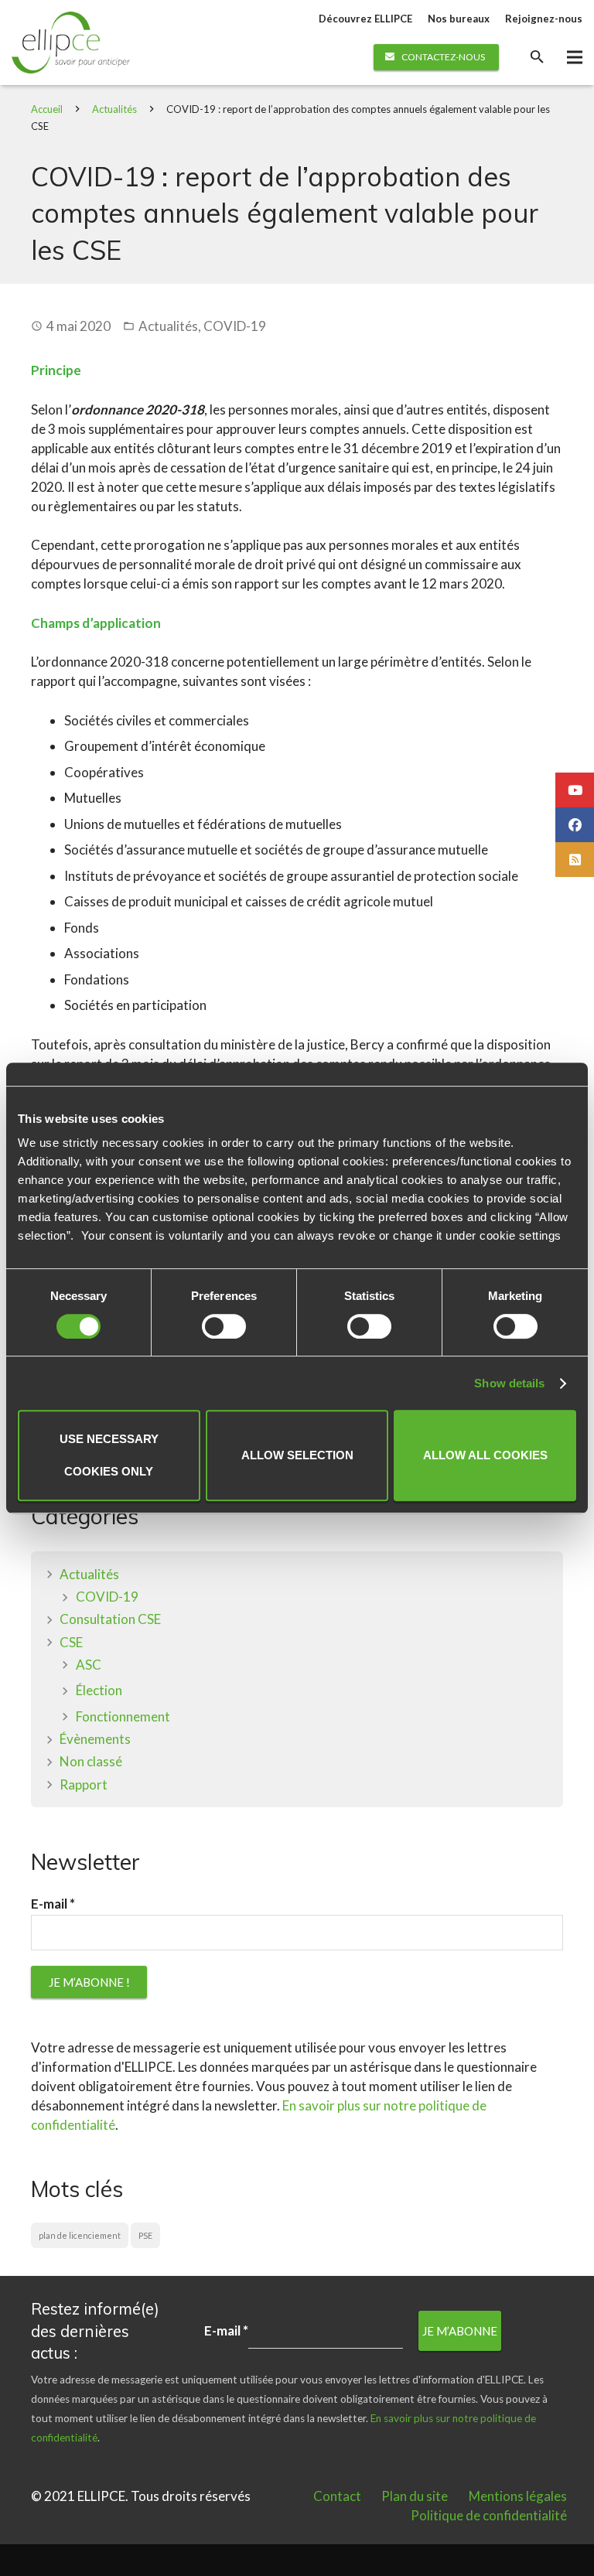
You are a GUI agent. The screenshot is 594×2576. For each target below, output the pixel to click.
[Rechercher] (537, 57)
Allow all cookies (485, 1455)
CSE (71, 1642)
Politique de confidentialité (489, 2515)
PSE (145, 2235)
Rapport (84, 1784)
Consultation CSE (110, 1619)
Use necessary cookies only (109, 1455)
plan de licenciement (80, 2235)
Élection (99, 1690)
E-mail (53, 1904)
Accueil (47, 109)
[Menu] (574, 57)
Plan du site (415, 2496)
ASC (89, 1665)
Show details (509, 1383)
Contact (337, 2496)
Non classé (91, 1761)
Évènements (95, 1739)
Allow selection (297, 1455)
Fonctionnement (123, 1716)
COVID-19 (235, 326)
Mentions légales (518, 2496)
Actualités (114, 109)
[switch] (224, 1326)
